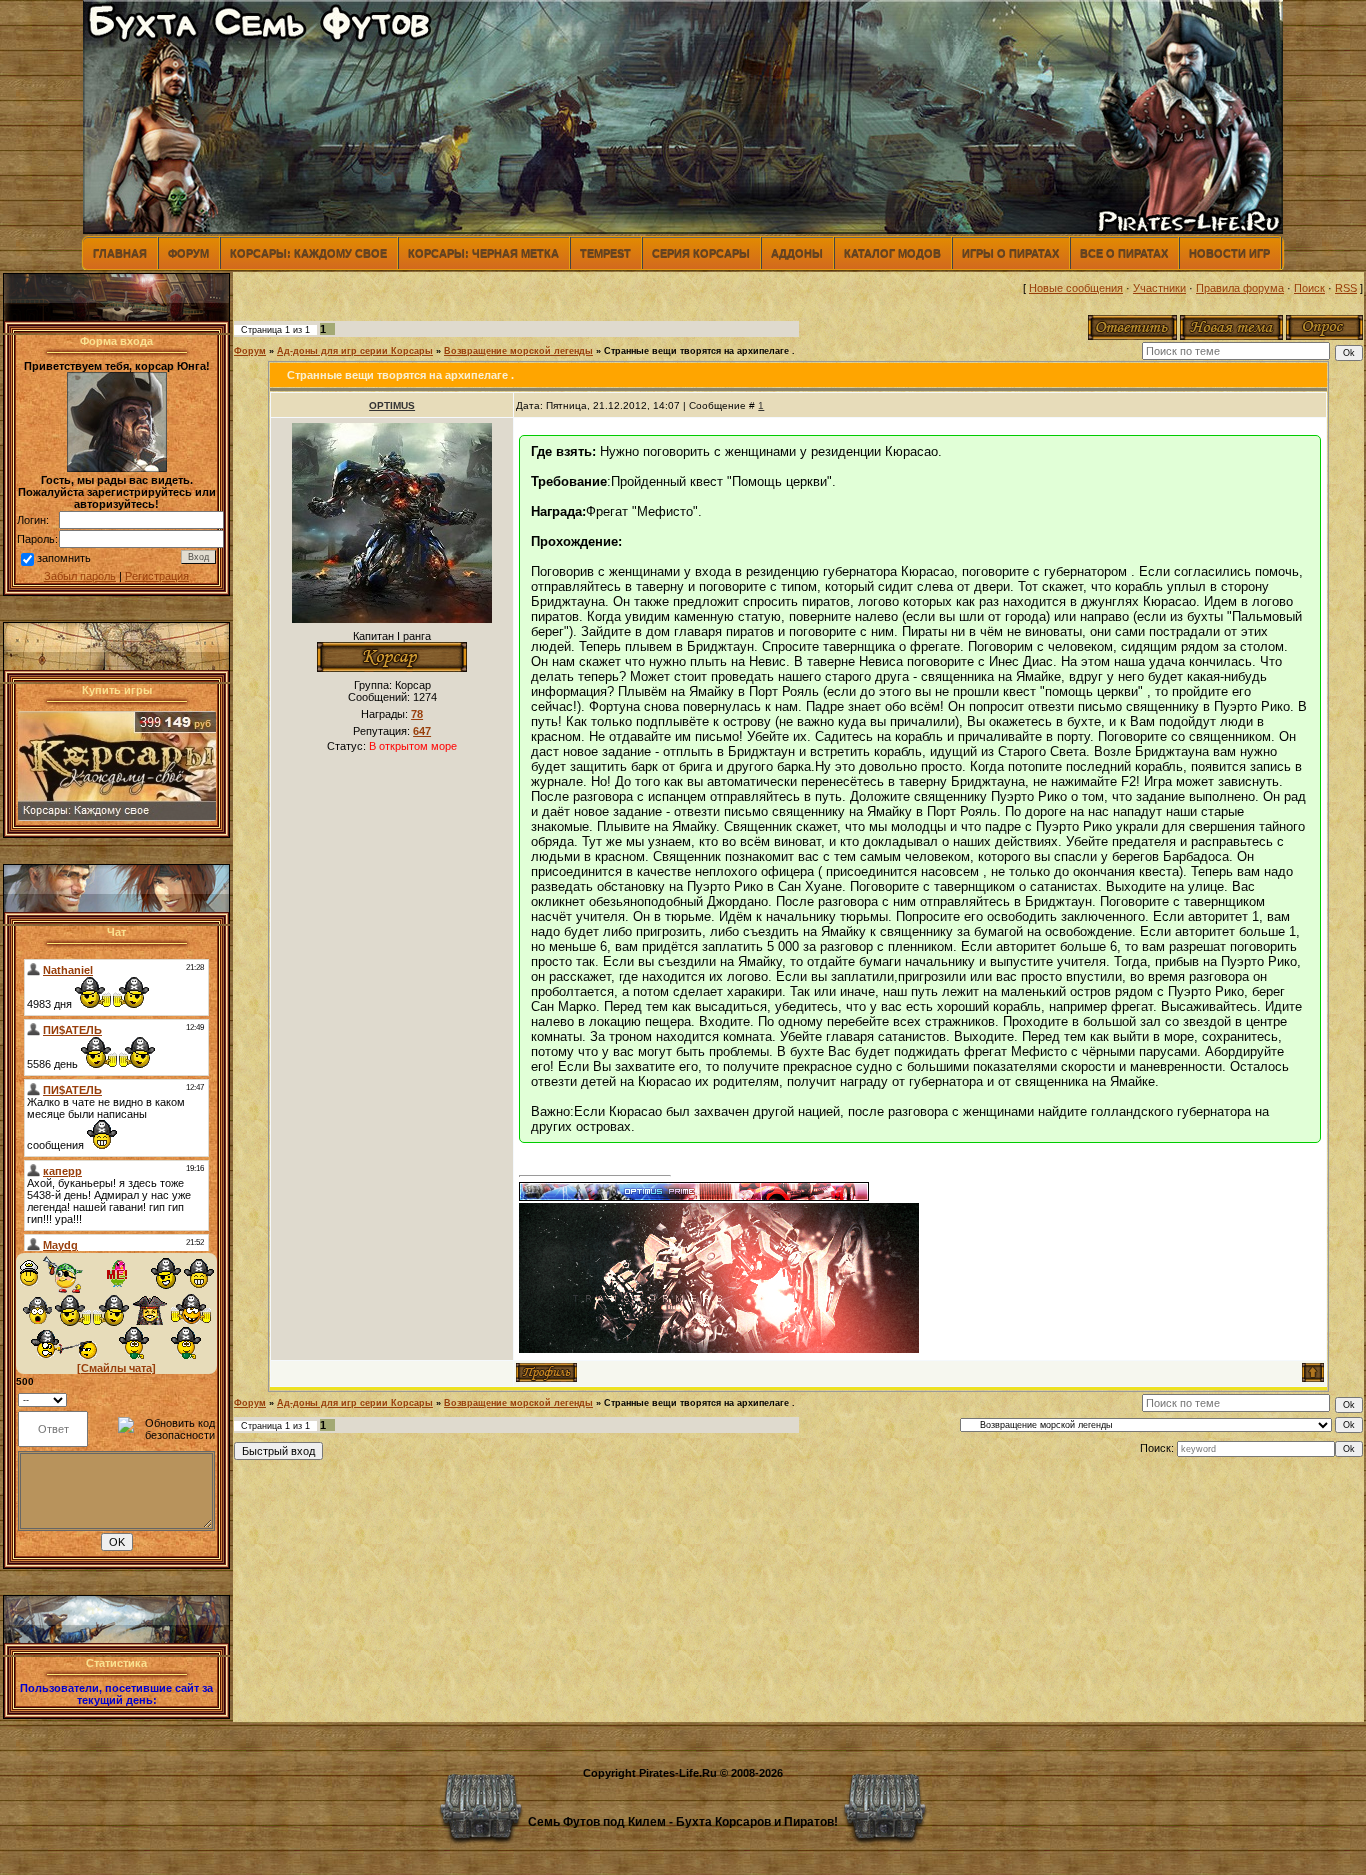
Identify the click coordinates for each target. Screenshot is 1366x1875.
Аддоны (797, 253)
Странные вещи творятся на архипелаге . (699, 351)
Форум (188, 253)
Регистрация (157, 576)
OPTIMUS (392, 405)
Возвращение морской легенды (518, 351)
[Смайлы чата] (116, 1368)
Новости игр (1229, 253)
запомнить (64, 558)
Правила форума (1240, 288)
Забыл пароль (80, 576)
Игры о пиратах (1010, 253)
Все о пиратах (1124, 253)
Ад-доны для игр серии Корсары (355, 351)
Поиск (1309, 288)
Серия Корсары (701, 253)
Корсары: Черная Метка (483, 253)
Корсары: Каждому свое (308, 253)
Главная (120, 253)
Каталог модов (892, 253)
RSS (1346, 288)
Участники (1159, 288)
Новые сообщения (1076, 288)
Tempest (605, 253)
